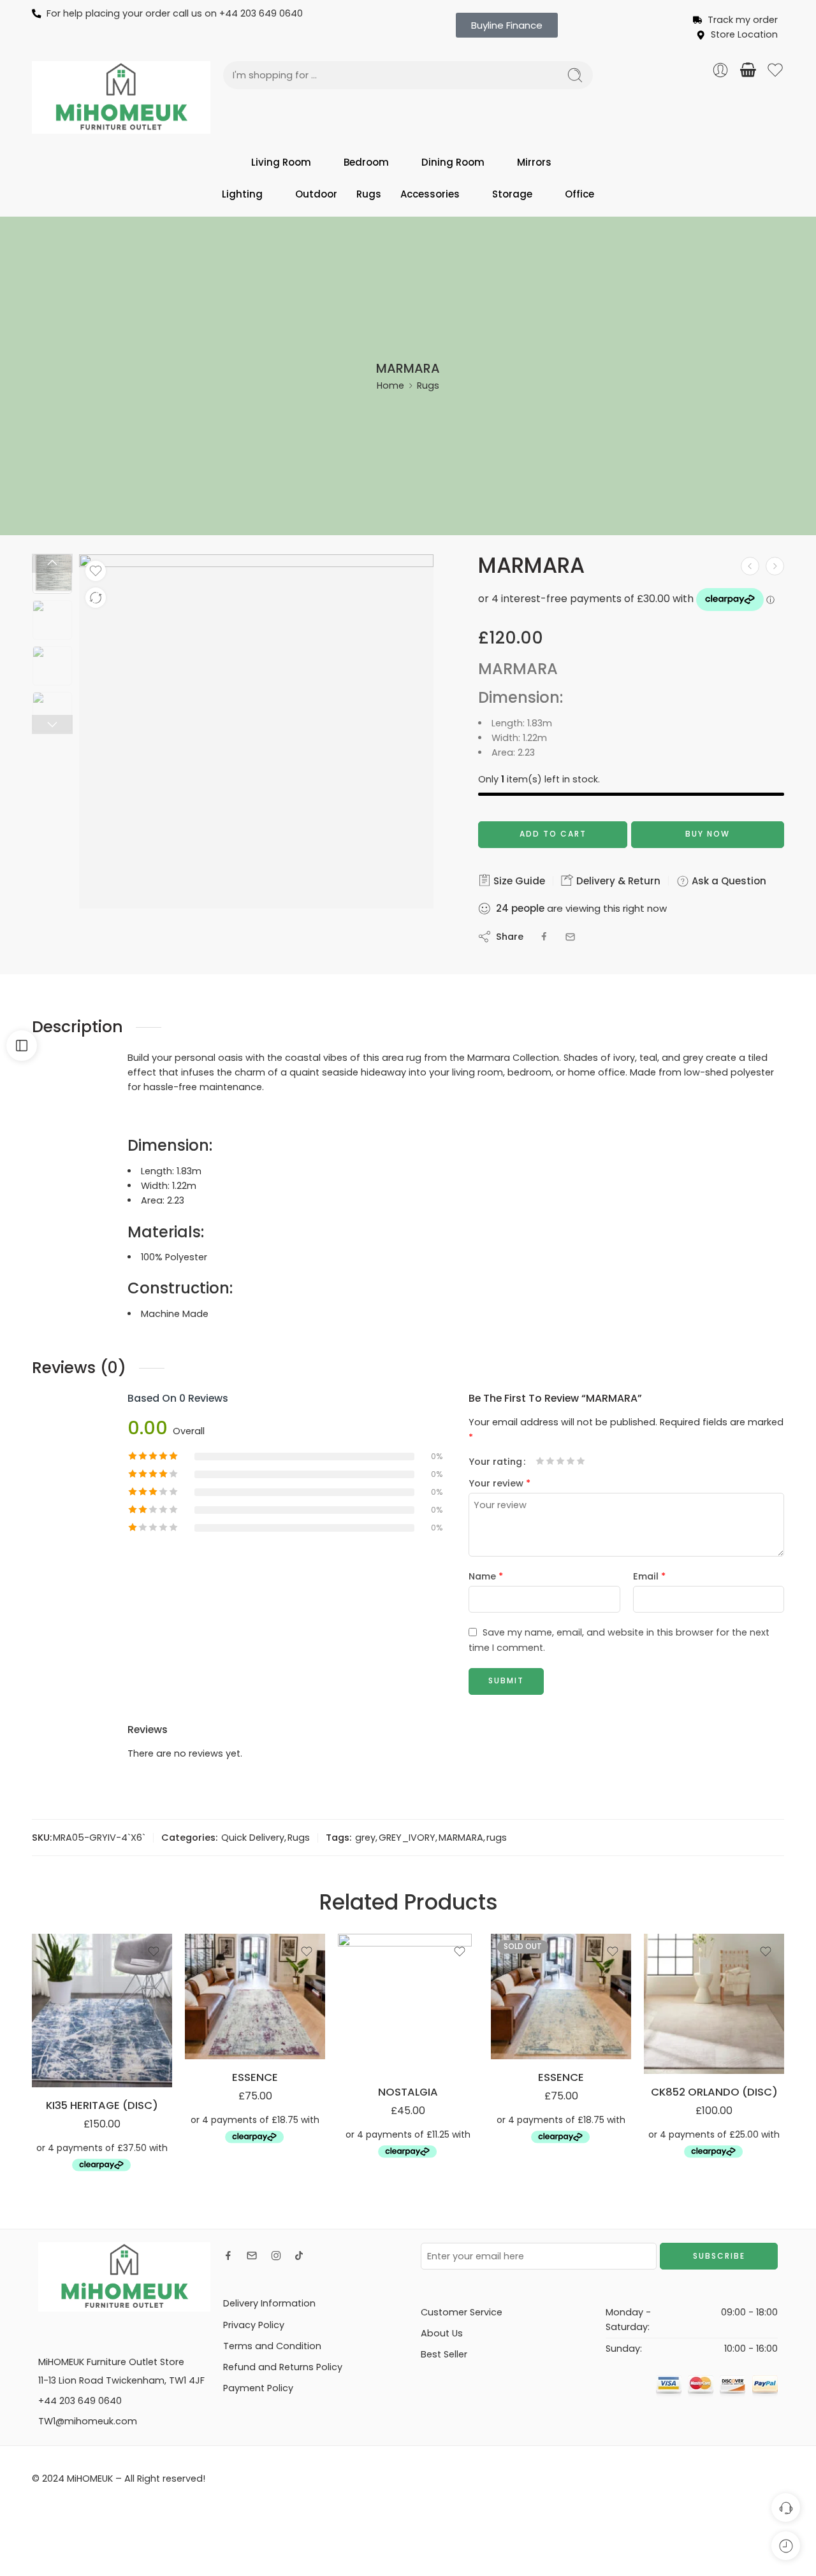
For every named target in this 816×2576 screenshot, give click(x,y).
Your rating (495, 1462)
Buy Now (708, 834)
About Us (442, 2333)
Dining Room (453, 162)
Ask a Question (728, 881)
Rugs (369, 194)
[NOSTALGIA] (408, 2004)
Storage (512, 194)
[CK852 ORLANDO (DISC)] (714, 2004)
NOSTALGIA (408, 2092)
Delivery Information (269, 2303)
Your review (499, 1483)
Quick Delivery (253, 1838)
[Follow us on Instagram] (276, 2256)
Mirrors (534, 162)
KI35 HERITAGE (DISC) (102, 2105)
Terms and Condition (272, 2346)
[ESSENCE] (255, 1997)
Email (649, 1576)
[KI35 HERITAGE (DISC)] (102, 2011)
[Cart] (748, 70)
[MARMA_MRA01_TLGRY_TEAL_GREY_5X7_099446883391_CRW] (52, 574)
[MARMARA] (775, 566)
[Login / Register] (720, 70)
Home (390, 385)
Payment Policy (258, 2388)
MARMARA (461, 1838)
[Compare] (96, 598)
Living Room (281, 162)
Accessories (430, 194)
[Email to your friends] (570, 937)
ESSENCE (255, 2077)
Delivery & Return (617, 881)
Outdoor (316, 194)
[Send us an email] (252, 2256)
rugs (497, 1838)
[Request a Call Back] (786, 2508)
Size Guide (518, 881)
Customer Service (462, 2312)
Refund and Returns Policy (283, 2367)
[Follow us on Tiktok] (299, 2256)
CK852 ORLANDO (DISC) (714, 2092)
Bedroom (366, 162)
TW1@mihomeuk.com (88, 2421)
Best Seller (444, 2354)
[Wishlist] (96, 571)
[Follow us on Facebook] (228, 2256)
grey (365, 1838)
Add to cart (553, 834)
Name (486, 1576)
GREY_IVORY (407, 1838)
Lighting (242, 194)
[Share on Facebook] (544, 937)
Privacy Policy (254, 2325)
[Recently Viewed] (786, 2546)
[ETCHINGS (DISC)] (750, 566)
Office (579, 194)
